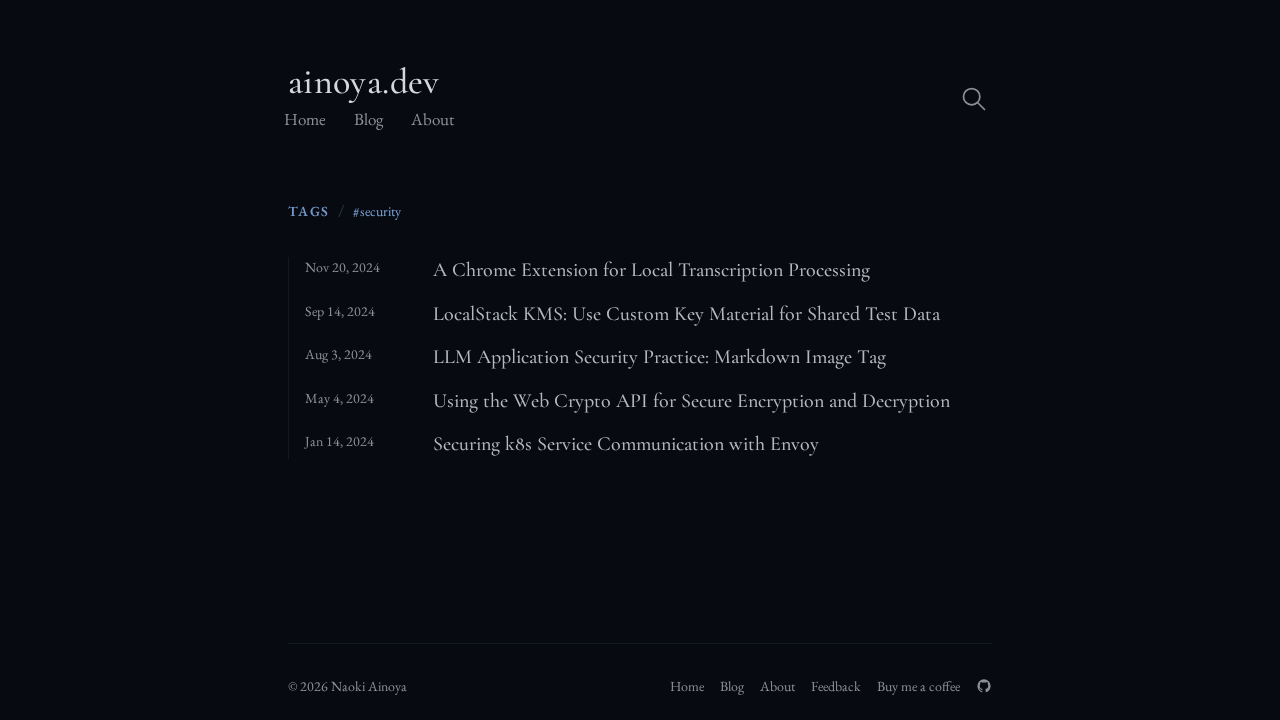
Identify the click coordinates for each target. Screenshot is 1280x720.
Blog (368, 119)
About (432, 119)
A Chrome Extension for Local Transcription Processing (651, 270)
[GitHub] (984, 686)
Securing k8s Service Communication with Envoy (626, 444)
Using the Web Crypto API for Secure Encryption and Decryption (691, 401)
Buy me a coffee (918, 686)
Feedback (836, 686)
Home (305, 119)
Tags (309, 210)
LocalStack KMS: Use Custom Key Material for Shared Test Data (686, 314)
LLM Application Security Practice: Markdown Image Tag (659, 357)
